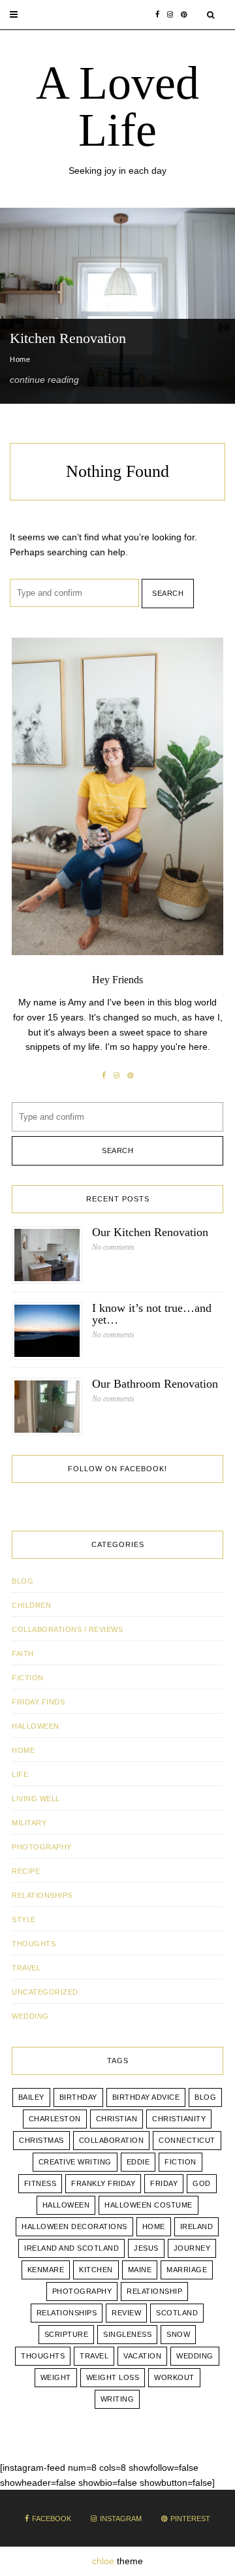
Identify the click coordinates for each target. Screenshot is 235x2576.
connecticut (187, 2140)
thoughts (43, 2356)
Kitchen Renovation (68, 338)
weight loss (113, 2377)
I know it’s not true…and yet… (152, 1314)
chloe (103, 2561)
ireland (197, 2226)
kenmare (46, 2270)
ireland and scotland (71, 2248)
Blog (23, 1581)
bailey (31, 2097)
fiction (180, 2162)
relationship (154, 2291)
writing (117, 2399)
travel (94, 2356)
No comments (113, 1247)
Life (20, 1774)
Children (31, 1605)
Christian (117, 2119)
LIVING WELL (36, 1799)
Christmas (41, 2140)
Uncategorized (45, 1992)
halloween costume (149, 2205)
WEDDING (30, 2016)
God (202, 2183)
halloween (66, 2205)
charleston (55, 2119)
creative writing (75, 2162)
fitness (40, 2183)
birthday (78, 2097)
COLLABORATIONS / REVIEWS (67, 1629)
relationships (67, 2313)
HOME (23, 1750)
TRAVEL (26, 1968)
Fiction (28, 1678)
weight (56, 2377)
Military (29, 1823)
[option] (117, 306)
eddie (138, 2162)
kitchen (96, 2270)
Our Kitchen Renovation (150, 1232)
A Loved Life (117, 106)
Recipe (26, 1871)
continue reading (44, 380)
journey (192, 2248)
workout (174, 2377)
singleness (127, 2334)
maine (140, 2270)
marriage (187, 2270)
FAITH (23, 1654)
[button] (14, 15)
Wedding (195, 2356)
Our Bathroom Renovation (155, 1384)
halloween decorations (74, 2226)
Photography (82, 2291)
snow (178, 2334)
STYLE (24, 1919)
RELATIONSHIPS (42, 1895)
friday (164, 2183)
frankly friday (103, 2183)
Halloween (36, 1726)
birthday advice (146, 2097)
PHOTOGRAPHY (42, 1847)
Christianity (179, 2119)
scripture (67, 2334)
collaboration (112, 2140)
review (126, 2313)
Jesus (146, 2248)
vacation (142, 2356)
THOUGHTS (34, 1944)
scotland (177, 2313)
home (154, 2226)
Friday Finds (38, 1702)
